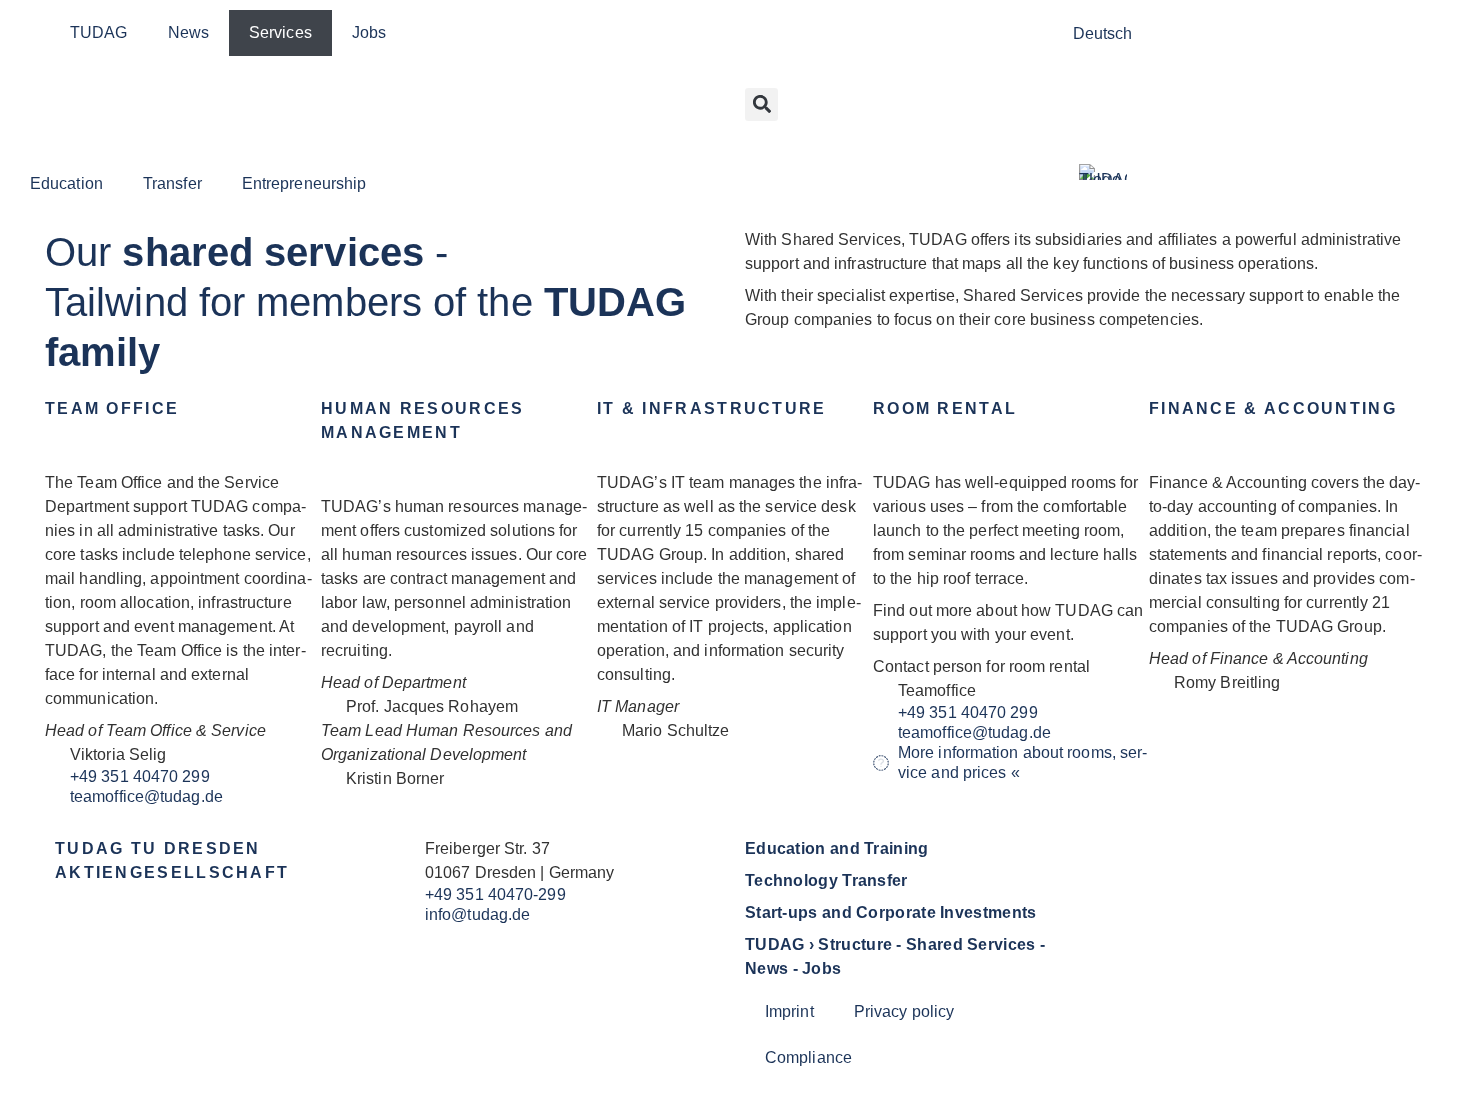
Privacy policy (904, 1011)
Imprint (789, 1011)
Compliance (808, 1057)
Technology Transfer (826, 880)
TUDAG (99, 32)
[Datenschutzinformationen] (763, 131)
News (188, 32)
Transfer (172, 183)
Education (66, 183)
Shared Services (971, 944)
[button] (761, 104)
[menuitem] (1103, 34)
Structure (855, 944)
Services (280, 32)
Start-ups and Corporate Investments (891, 912)
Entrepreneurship (304, 183)
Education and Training (837, 848)
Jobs (369, 32)
